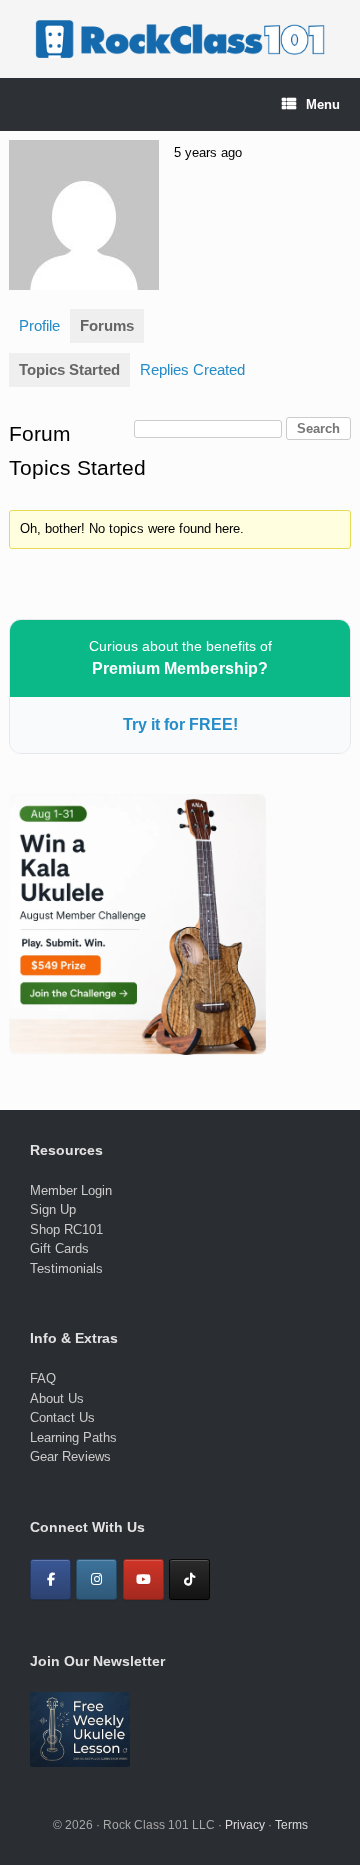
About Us (57, 1398)
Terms (291, 1825)
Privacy (245, 1825)
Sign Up (53, 1209)
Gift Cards (59, 1248)
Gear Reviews (70, 1456)
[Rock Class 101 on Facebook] (50, 1579)
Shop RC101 (66, 1229)
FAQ (43, 1378)
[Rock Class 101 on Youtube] (143, 1579)
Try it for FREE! (180, 724)
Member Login (71, 1190)
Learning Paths (73, 1437)
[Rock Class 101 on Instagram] (96, 1579)
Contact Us (62, 1417)
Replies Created (192, 369)
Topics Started (69, 369)
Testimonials (66, 1268)
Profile (39, 325)
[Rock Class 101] (180, 39)
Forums (107, 325)
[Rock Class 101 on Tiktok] (189, 1579)
